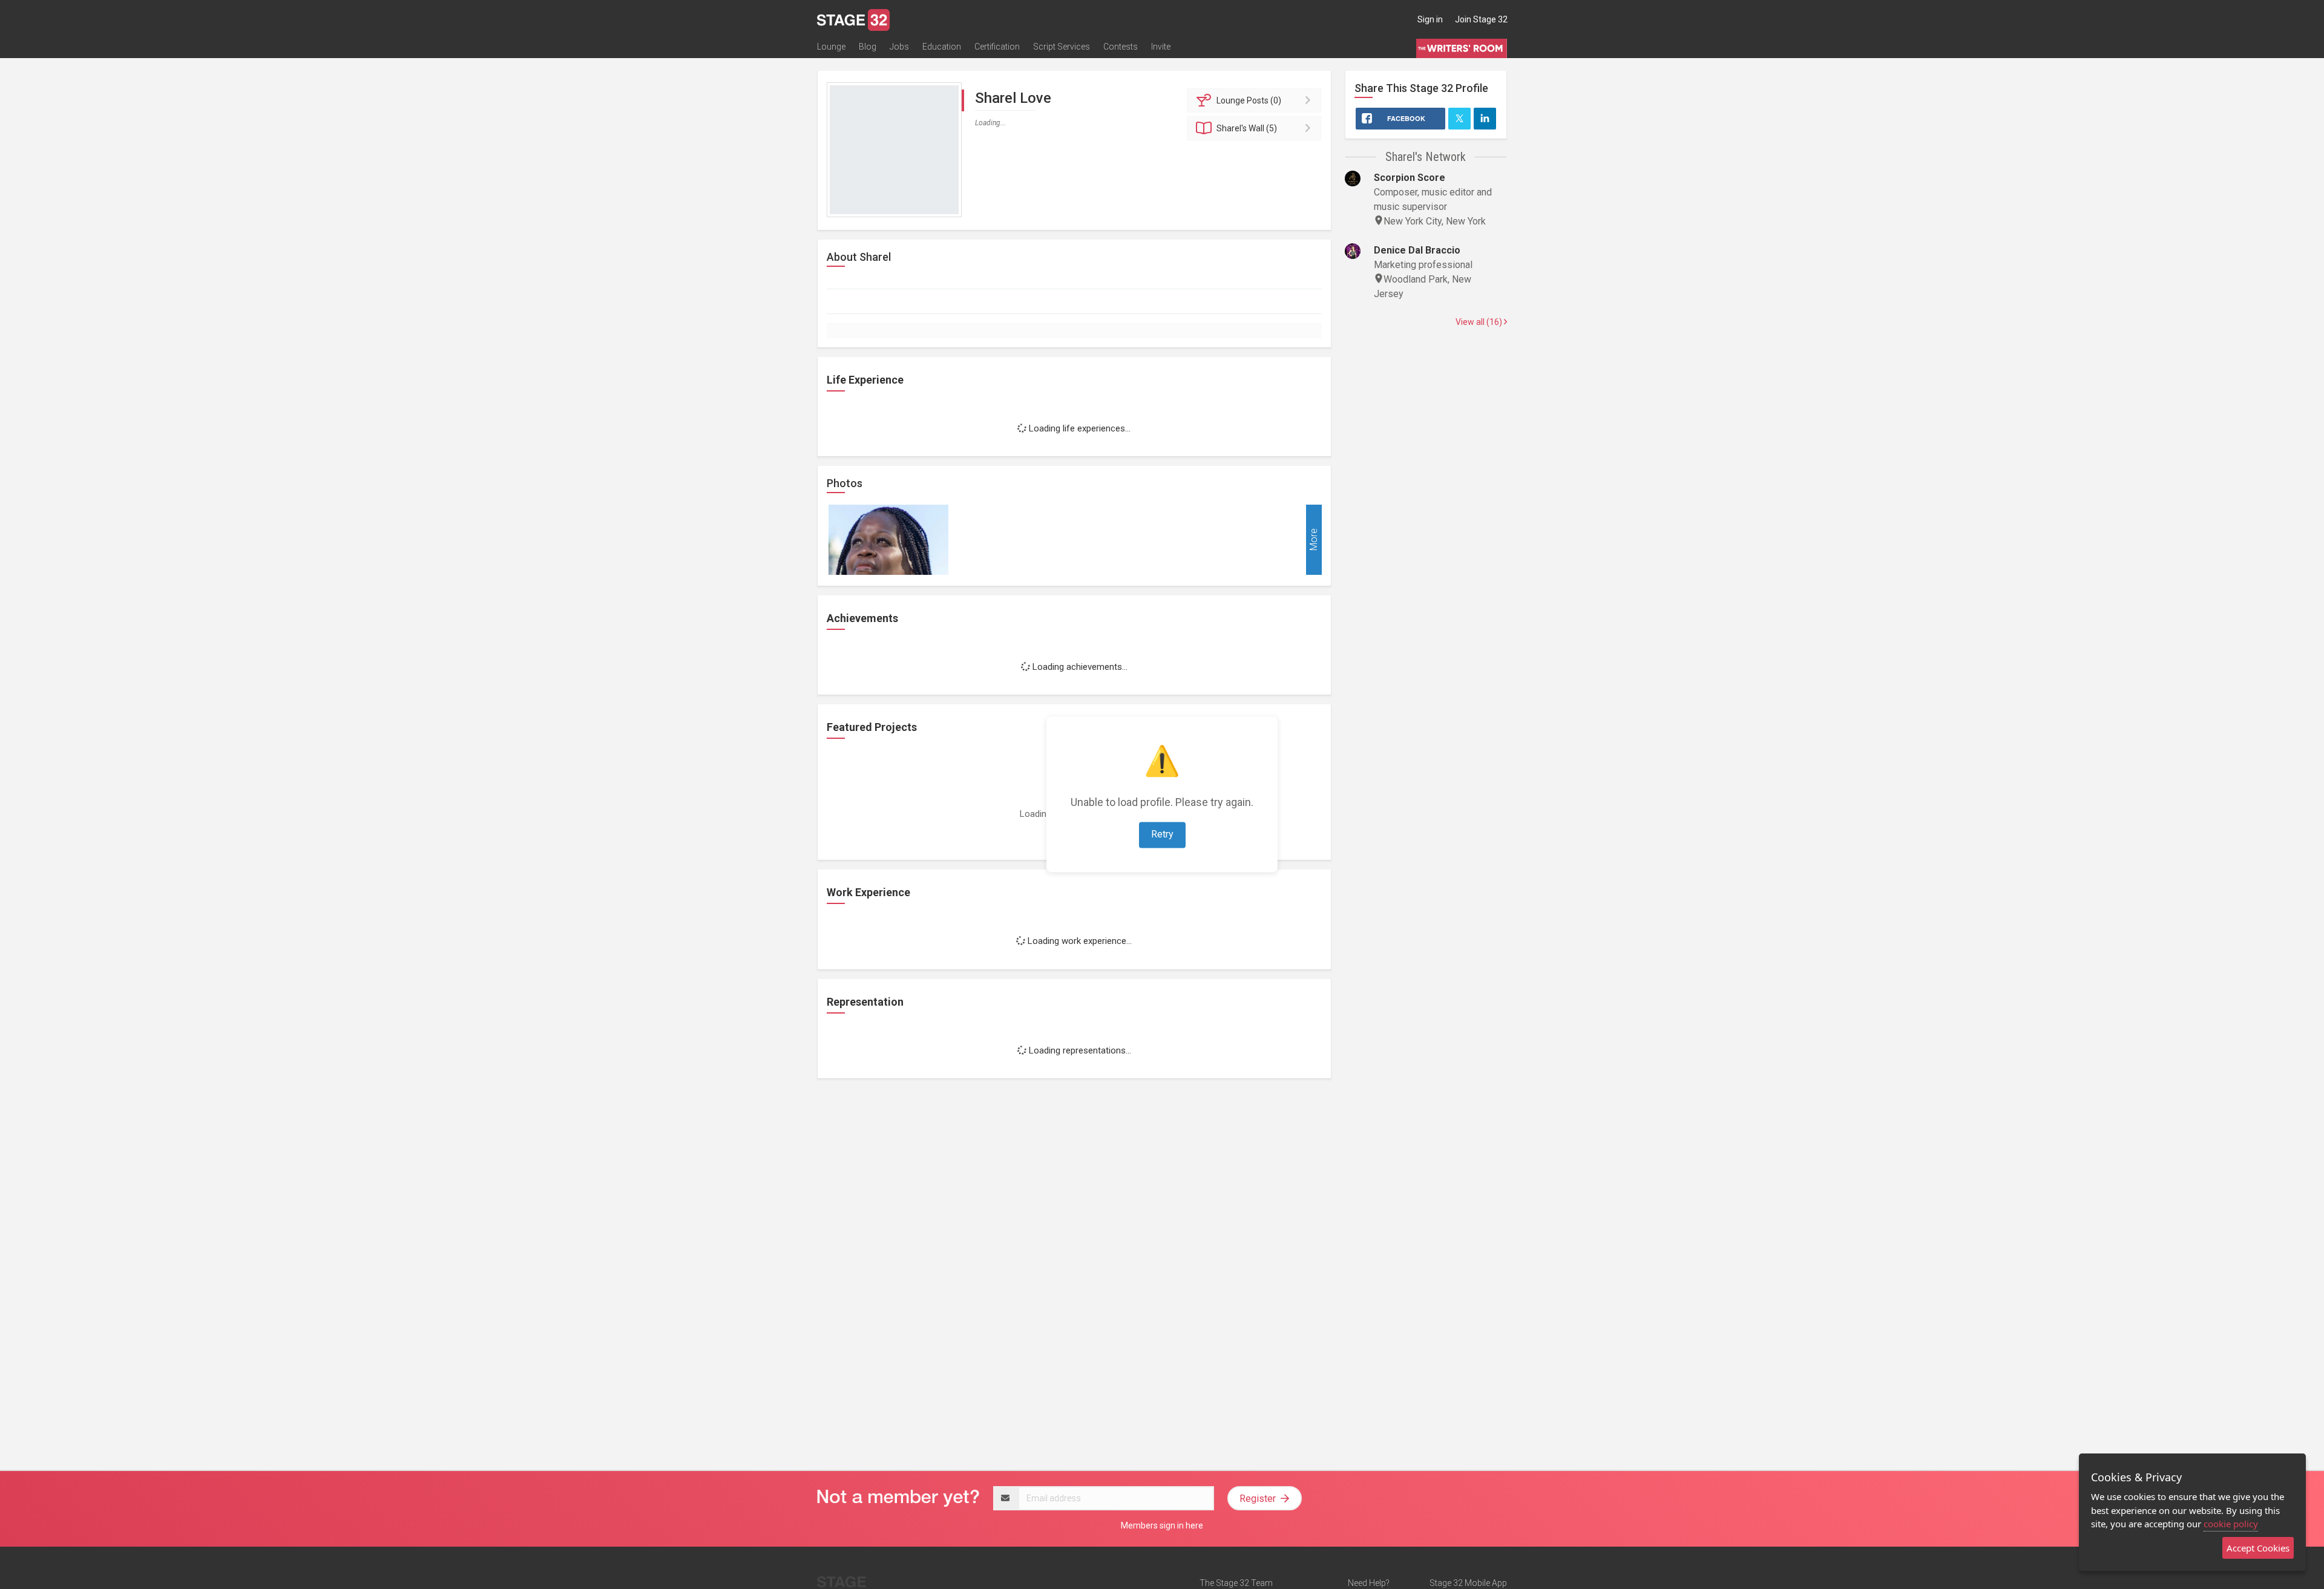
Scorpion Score (1410, 178)
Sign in (1430, 19)
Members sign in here (1162, 1525)
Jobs (899, 47)
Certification (997, 47)
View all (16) (1480, 322)
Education (942, 47)
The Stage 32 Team (1236, 1583)
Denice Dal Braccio (1417, 250)
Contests (1121, 47)
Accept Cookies (2258, 1548)
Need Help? (1369, 1583)
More (1314, 539)
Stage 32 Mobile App (1468, 1583)
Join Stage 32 (1481, 19)
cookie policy (2231, 1524)
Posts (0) (1249, 100)
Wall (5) (1247, 128)
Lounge (831, 47)
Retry (1162, 835)
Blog (868, 47)
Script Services (1062, 47)
